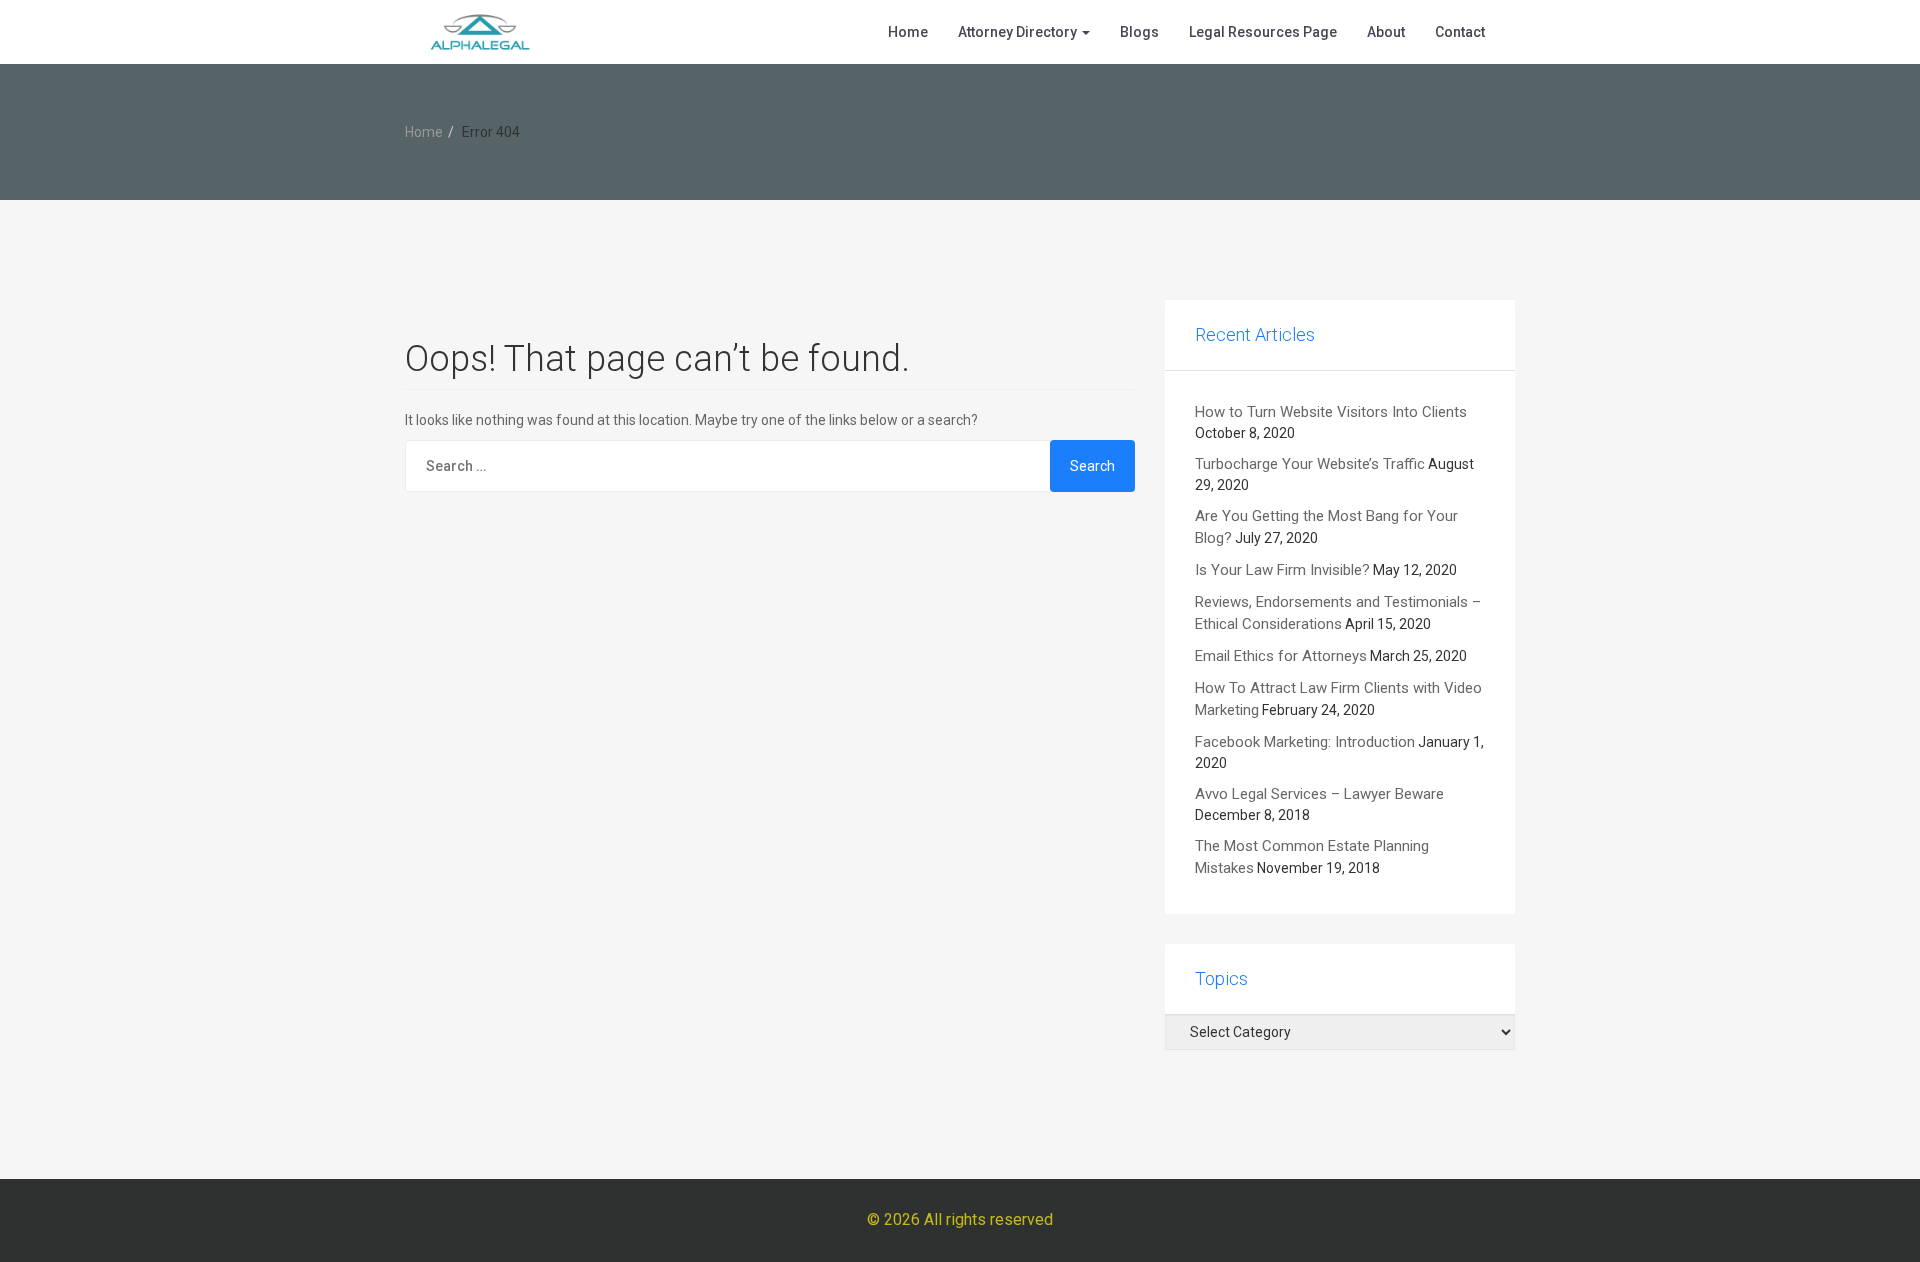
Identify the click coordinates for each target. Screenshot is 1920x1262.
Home (908, 32)
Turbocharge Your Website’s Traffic (1310, 464)
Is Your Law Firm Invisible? (1282, 570)
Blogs (1139, 32)
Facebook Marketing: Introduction (1305, 742)
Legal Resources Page (1263, 32)
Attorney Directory (1019, 32)
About (1386, 32)
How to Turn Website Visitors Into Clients (1331, 412)
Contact (1460, 32)
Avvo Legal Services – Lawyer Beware (1319, 794)
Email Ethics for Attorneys (1281, 656)
